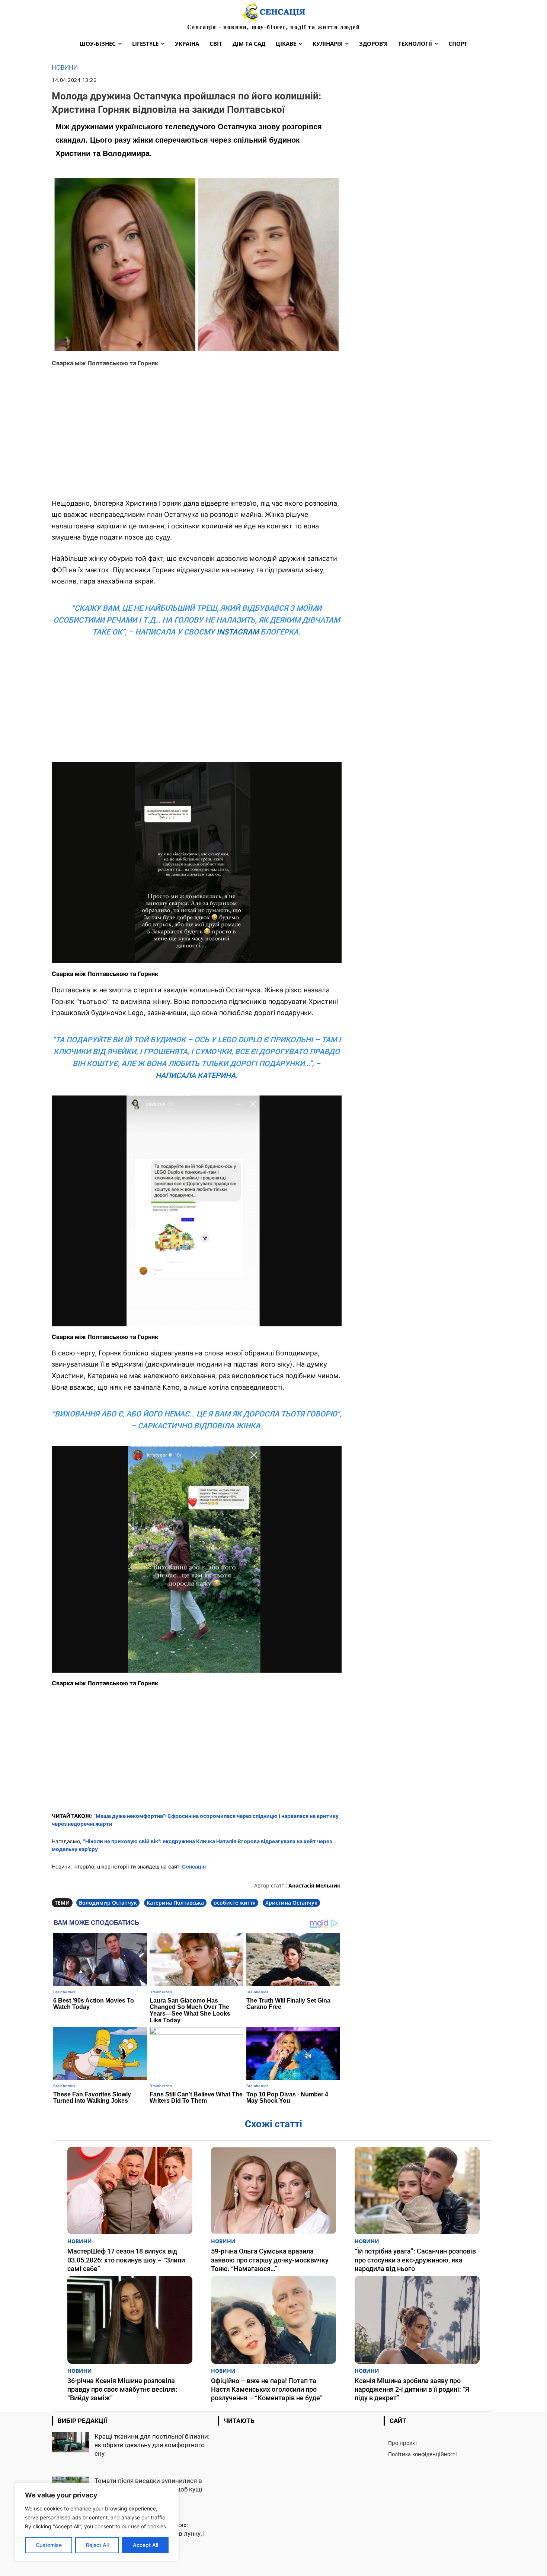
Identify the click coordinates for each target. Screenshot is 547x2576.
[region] (97, 2522)
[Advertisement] (197, 438)
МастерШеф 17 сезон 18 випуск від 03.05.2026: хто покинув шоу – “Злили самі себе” (126, 2260)
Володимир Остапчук (108, 1903)
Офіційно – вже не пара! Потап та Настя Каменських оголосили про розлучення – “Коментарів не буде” (267, 2389)
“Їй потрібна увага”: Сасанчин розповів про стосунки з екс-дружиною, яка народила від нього (415, 2260)
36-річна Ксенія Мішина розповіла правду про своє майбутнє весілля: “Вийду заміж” (122, 2389)
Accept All (145, 2545)
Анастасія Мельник (314, 1885)
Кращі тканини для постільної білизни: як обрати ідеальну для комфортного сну (152, 2445)
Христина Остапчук (291, 1903)
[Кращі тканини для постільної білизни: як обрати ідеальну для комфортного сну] (70, 2443)
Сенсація (194, 1866)
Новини (65, 68)
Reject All (97, 2545)
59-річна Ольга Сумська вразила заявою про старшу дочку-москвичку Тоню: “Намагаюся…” (270, 2260)
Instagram (238, 632)
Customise (49, 2545)
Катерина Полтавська (175, 1903)
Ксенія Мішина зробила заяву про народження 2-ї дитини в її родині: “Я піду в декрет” (412, 2389)
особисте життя (235, 1903)
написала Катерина (196, 1075)
